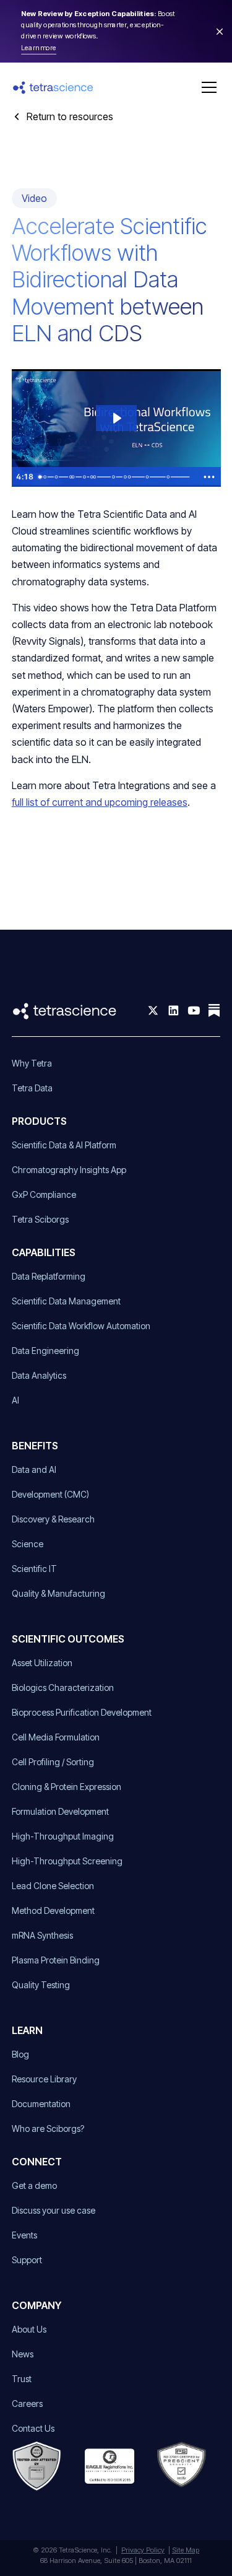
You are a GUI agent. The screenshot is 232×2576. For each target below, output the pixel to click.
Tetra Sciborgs (40, 1219)
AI (15, 1400)
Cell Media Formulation (56, 1737)
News (23, 2354)
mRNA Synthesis (42, 1935)
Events (24, 2235)
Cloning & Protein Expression (67, 1787)
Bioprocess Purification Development (82, 1712)
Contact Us (33, 2428)
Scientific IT (34, 1569)
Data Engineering (45, 1351)
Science (28, 1544)
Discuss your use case (54, 2210)
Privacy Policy (143, 2550)
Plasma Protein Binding (56, 1960)
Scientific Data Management (66, 1301)
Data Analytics (39, 1375)
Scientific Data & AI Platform (64, 1145)
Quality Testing (41, 1985)
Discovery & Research (53, 1519)
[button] (207, 87)
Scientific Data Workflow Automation (81, 1326)
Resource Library (44, 2079)
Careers (27, 2404)
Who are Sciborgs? (48, 2128)
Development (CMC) (50, 1494)
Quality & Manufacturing (58, 1593)
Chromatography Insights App (69, 1170)
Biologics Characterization (63, 1687)
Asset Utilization (42, 1663)
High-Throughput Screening (67, 1861)
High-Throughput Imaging (63, 1836)
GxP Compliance (44, 1194)
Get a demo (34, 2185)
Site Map (186, 2550)
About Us (29, 2329)
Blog (20, 2054)
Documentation (41, 2104)
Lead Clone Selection (53, 1886)
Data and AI (34, 1469)
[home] (53, 88)
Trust (22, 2379)
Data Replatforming (49, 1276)
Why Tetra (32, 1063)
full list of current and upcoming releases (100, 802)
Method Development (53, 1910)
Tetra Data (32, 1088)
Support (27, 2260)
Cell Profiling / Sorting (53, 1762)
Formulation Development (60, 1811)
